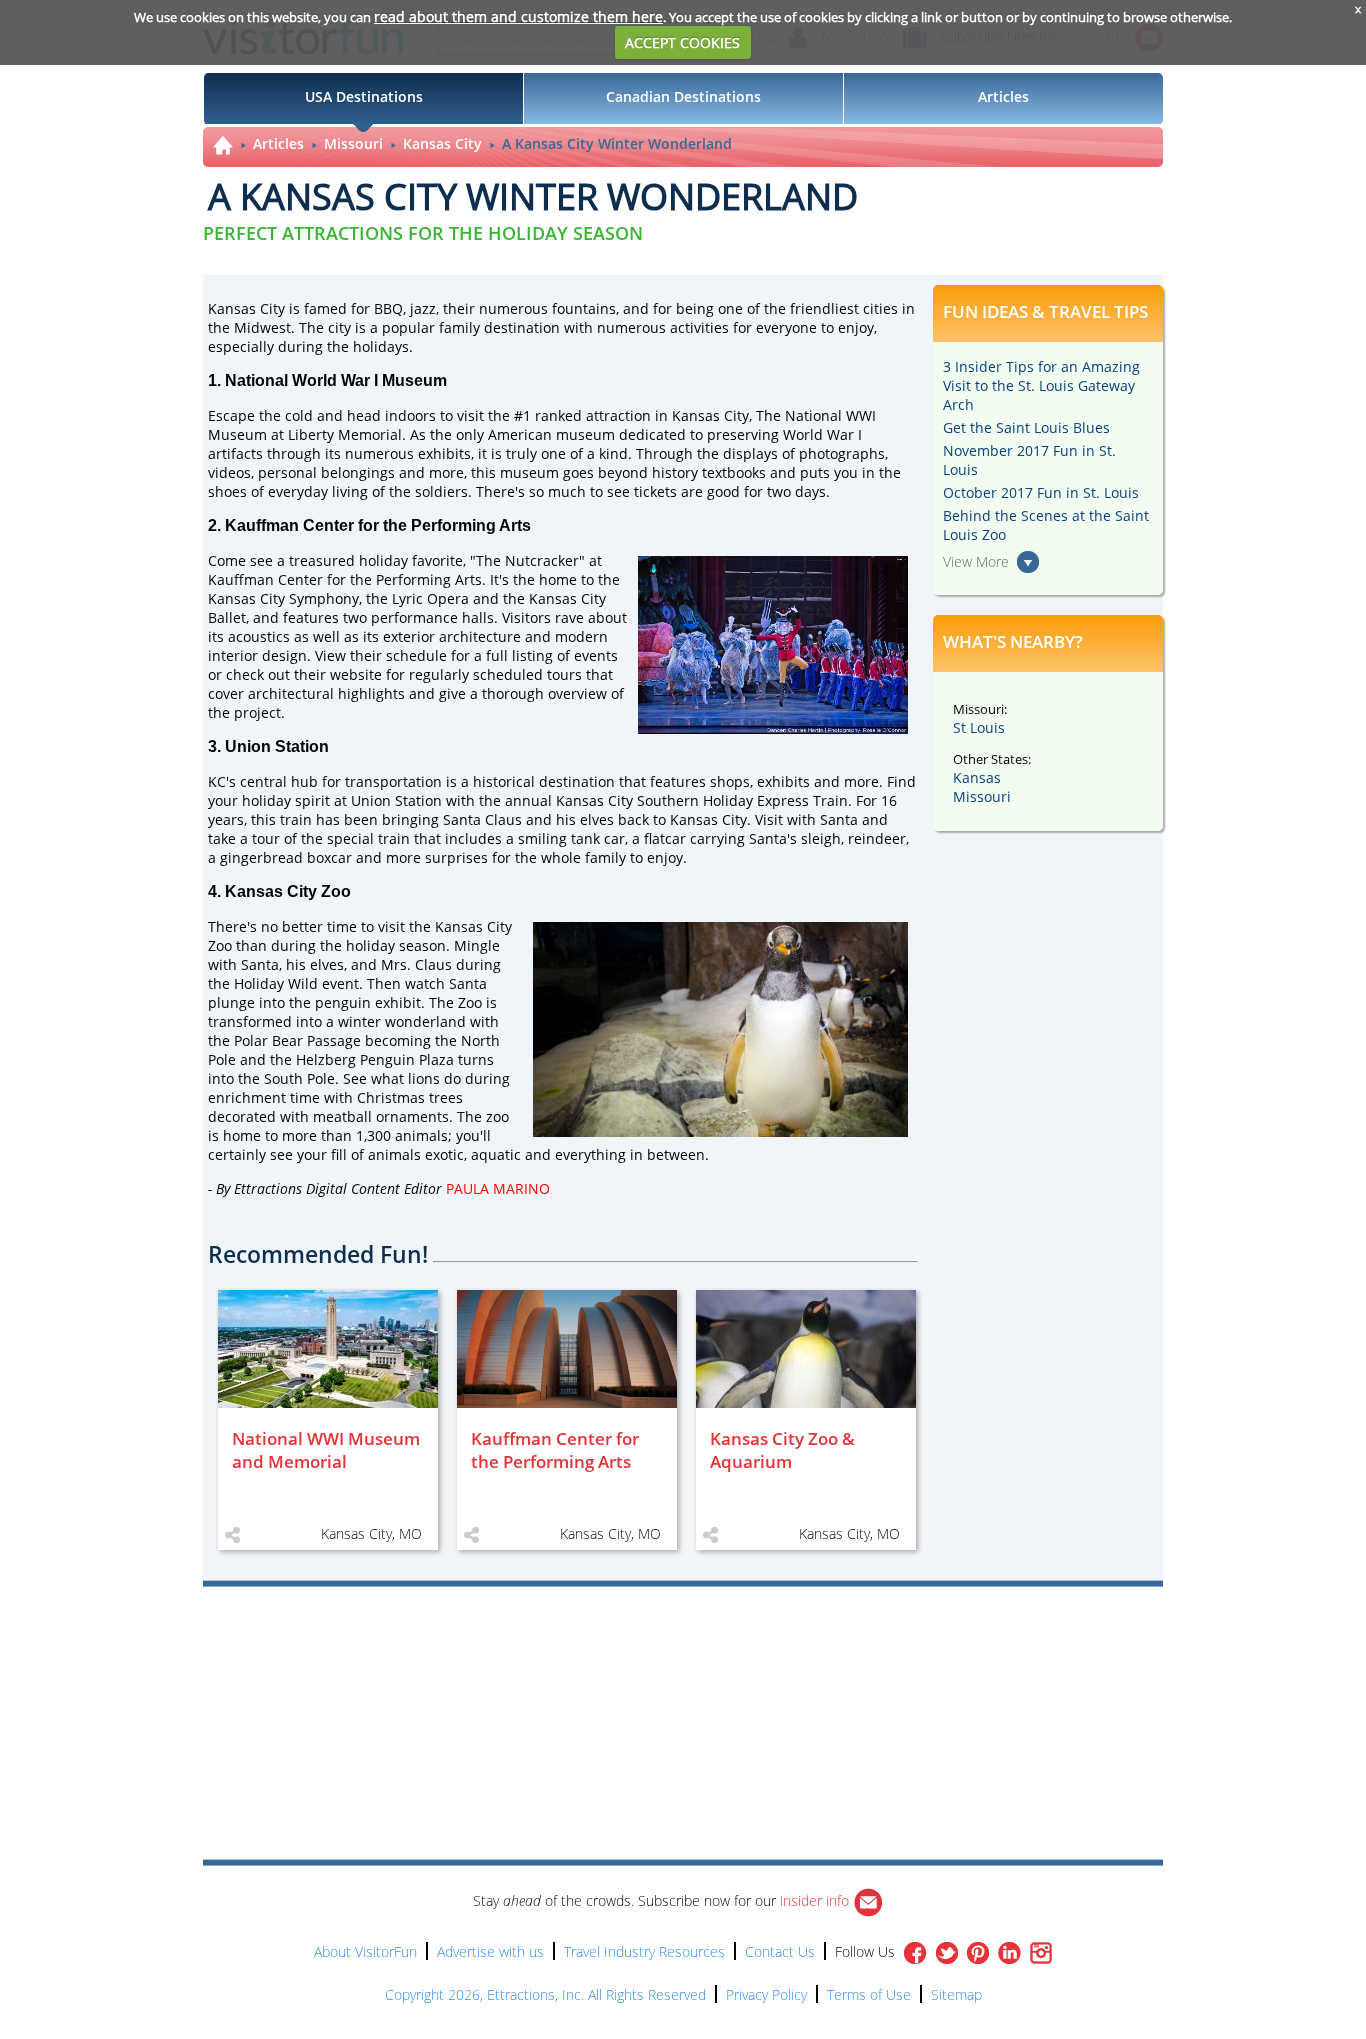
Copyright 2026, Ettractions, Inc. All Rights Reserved (545, 1994)
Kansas (977, 777)
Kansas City (442, 143)
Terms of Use (869, 1994)
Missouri (353, 143)
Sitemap (956, 1994)
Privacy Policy (766, 1994)
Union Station (396, 800)
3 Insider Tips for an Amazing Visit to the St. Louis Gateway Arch (1041, 385)
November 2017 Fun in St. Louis (1029, 460)
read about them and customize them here (518, 16)
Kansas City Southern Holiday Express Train (702, 800)
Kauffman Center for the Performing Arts (345, 579)
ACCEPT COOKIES (682, 42)
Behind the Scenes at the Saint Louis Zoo (1046, 525)
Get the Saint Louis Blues (1026, 427)
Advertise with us (490, 1951)
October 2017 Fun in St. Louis (1041, 492)
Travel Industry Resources (644, 1951)
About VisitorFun (365, 1951)
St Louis (979, 727)
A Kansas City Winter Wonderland (617, 143)
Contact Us (780, 1951)
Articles (278, 143)
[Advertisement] (775, 1644)
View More (976, 561)
